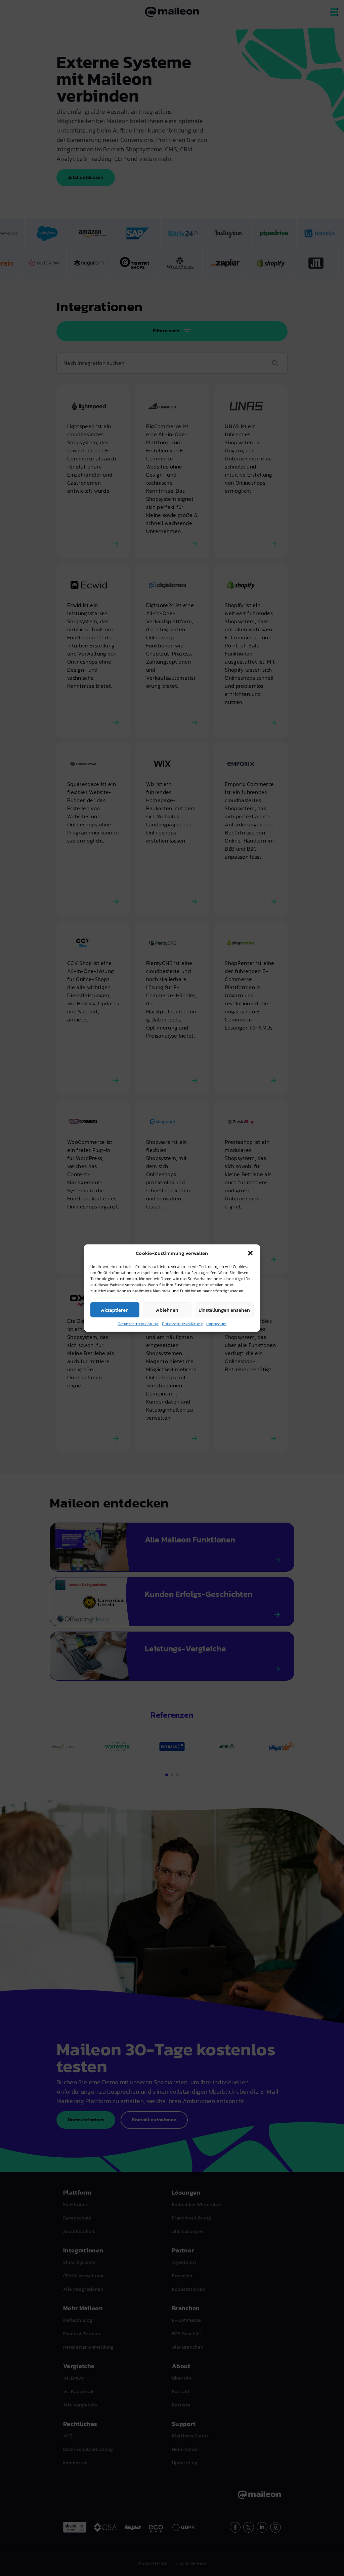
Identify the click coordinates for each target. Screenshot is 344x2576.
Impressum (216, 1324)
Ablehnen (167, 1310)
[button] (250, 1253)
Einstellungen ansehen (224, 1310)
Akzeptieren (115, 1310)
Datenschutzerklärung (138, 1324)
